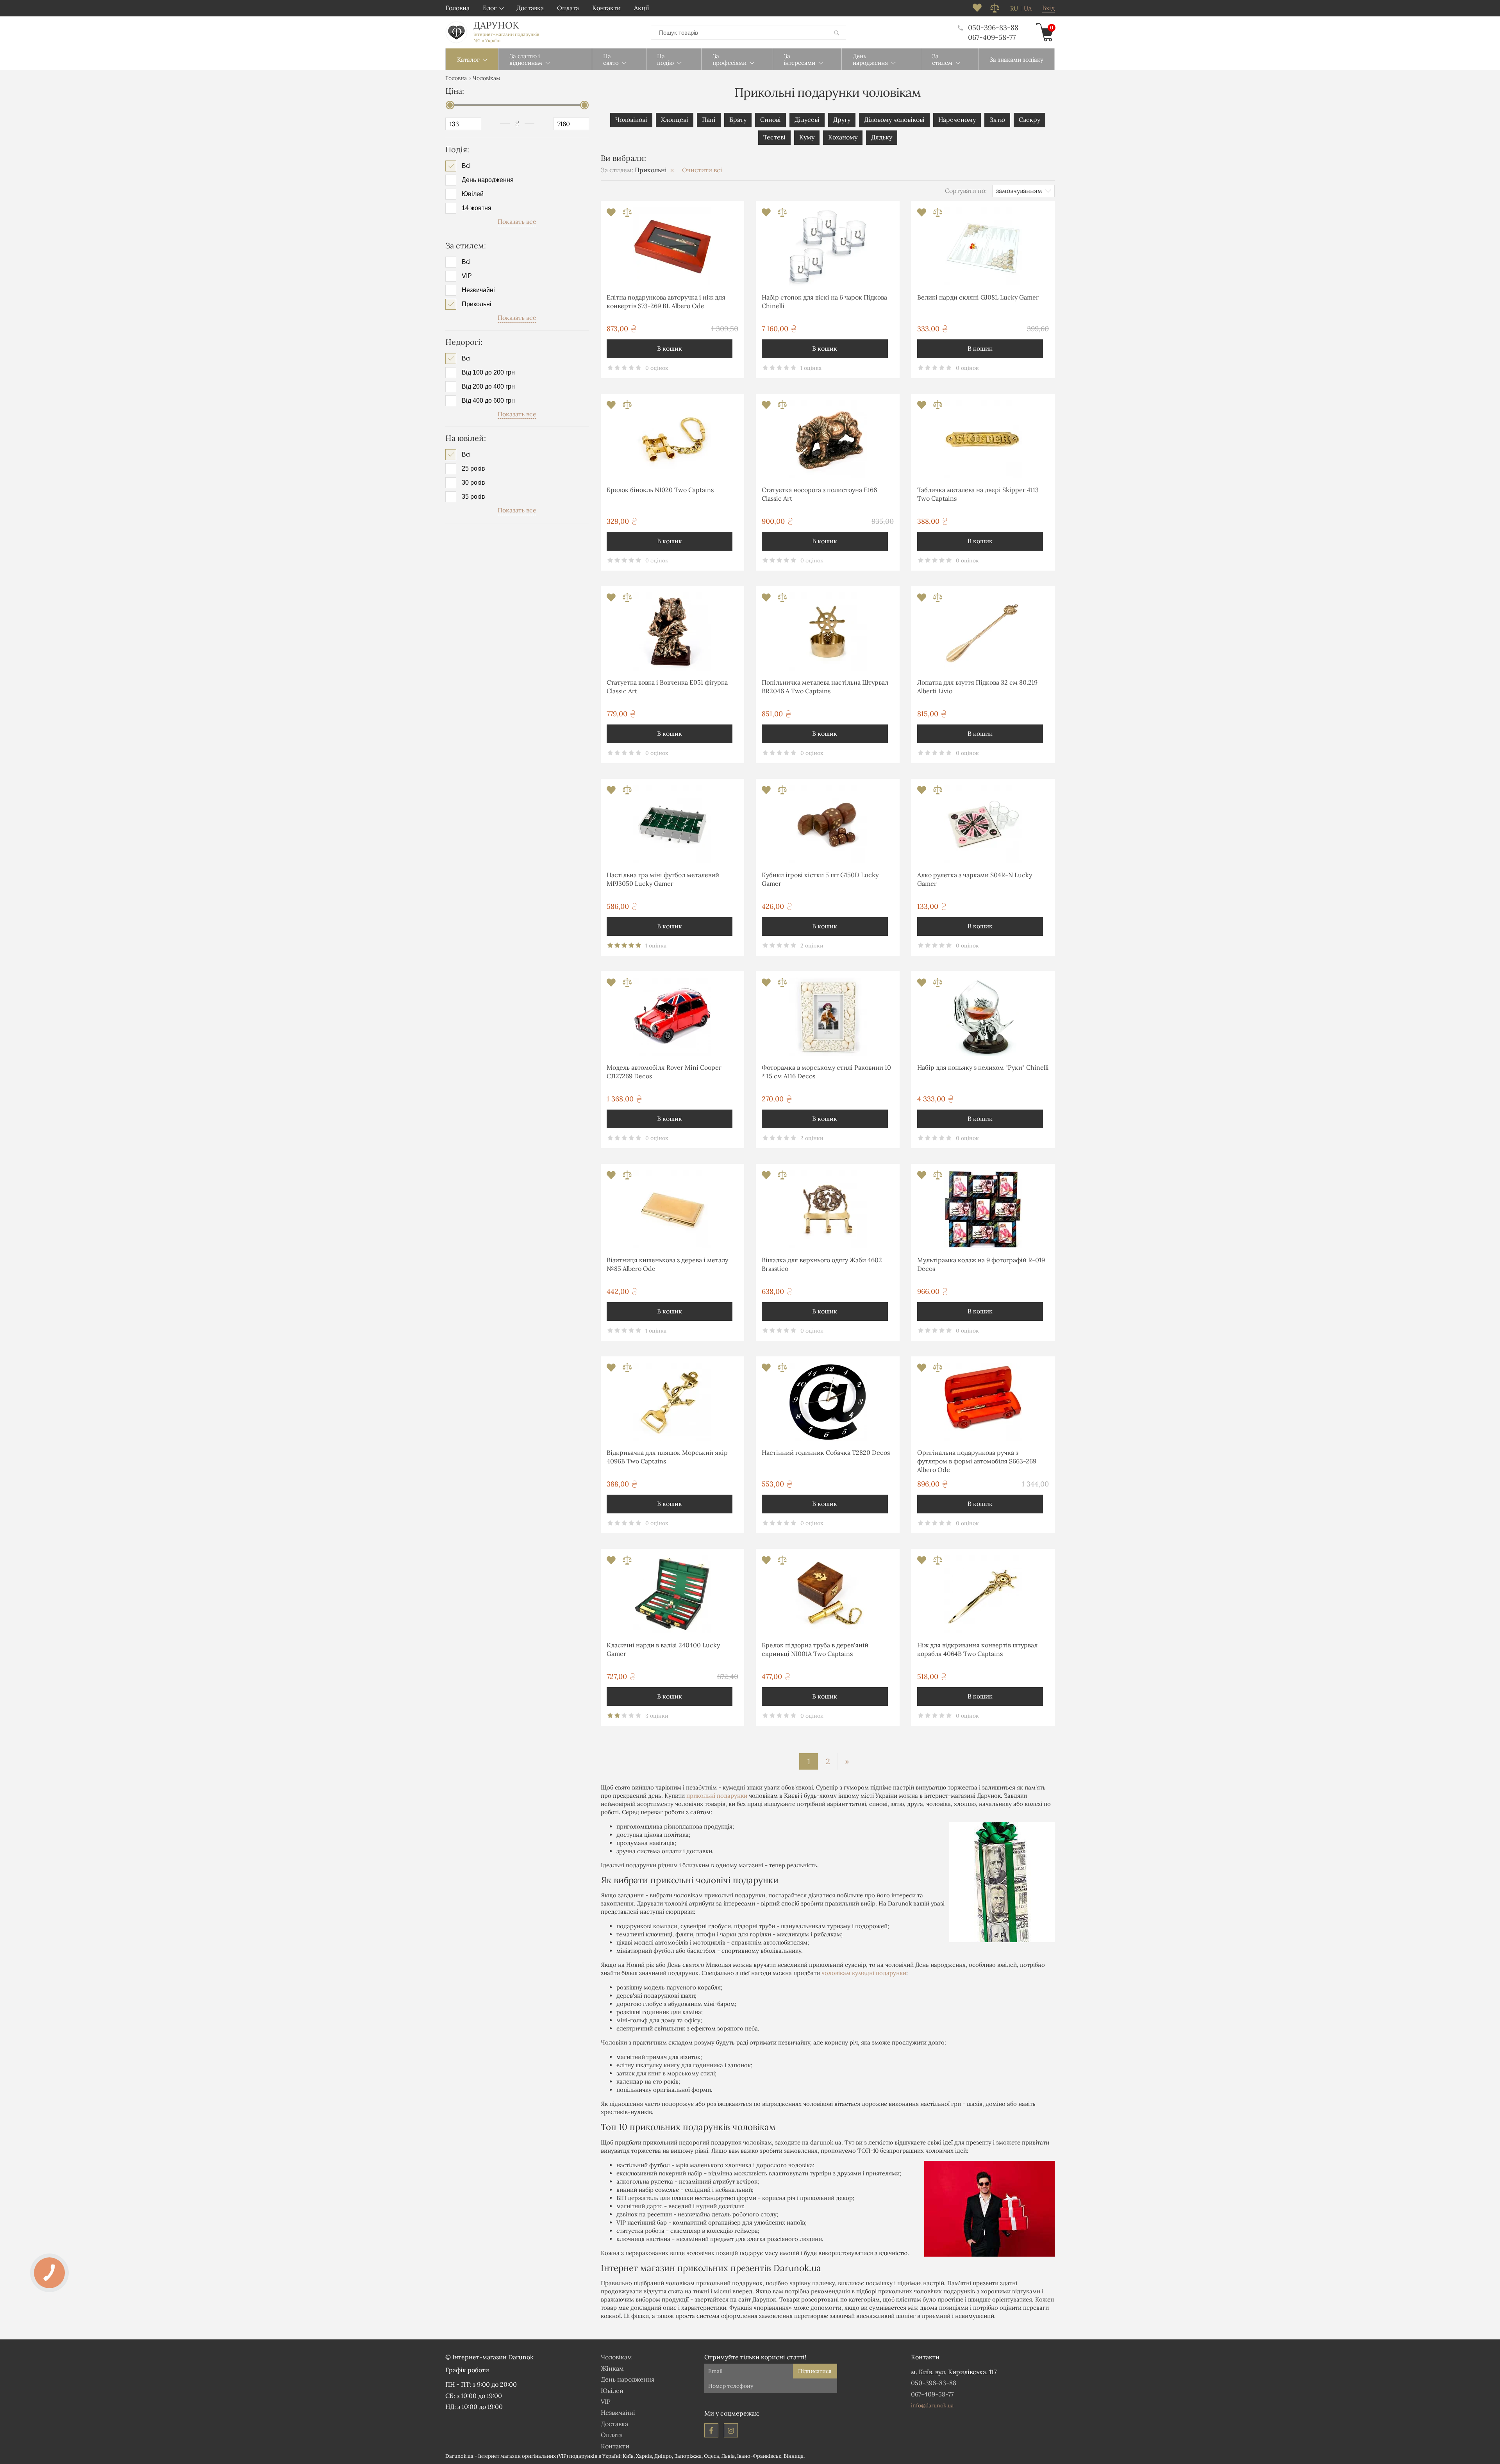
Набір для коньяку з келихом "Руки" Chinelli (983, 1067)
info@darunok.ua (932, 2405)
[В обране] (612, 215)
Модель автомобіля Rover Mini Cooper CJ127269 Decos (664, 1072)
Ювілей (473, 194)
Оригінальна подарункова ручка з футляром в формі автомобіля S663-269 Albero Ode (977, 1461)
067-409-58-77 (992, 37)
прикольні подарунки (717, 1796)
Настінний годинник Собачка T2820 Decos (826, 1452)
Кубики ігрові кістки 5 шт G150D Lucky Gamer (820, 879)
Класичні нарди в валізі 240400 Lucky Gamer (663, 1649)
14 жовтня (477, 208)
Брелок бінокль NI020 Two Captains (660, 490)
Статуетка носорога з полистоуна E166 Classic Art (819, 494)
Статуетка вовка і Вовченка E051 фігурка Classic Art (667, 687)
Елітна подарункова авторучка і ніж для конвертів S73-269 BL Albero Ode (666, 302)
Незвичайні (478, 290)
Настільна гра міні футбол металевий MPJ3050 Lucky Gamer (663, 879)
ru (1014, 9)
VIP (467, 276)
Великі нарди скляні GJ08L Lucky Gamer (978, 297)
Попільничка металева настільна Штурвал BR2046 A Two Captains (825, 687)
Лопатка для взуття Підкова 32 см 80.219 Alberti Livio (977, 687)
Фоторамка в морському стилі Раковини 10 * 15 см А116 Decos (826, 1072)
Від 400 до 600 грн (488, 401)
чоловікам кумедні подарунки (864, 1973)
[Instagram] (731, 2430)
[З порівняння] (627, 215)
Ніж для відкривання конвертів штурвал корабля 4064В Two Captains (977, 1649)
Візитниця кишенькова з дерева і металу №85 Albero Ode (667, 1264)
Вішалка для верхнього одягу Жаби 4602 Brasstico (822, 1264)
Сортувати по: (966, 191)
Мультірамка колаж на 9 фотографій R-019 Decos (981, 1264)
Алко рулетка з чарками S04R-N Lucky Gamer (975, 879)
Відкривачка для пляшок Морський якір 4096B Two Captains (667, 1457)
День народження (488, 180)
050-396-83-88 (993, 28)
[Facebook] (711, 2430)
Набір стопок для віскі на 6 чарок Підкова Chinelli (824, 302)
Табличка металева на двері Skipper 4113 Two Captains (978, 494)
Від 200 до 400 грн (488, 387)
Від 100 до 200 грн (488, 373)
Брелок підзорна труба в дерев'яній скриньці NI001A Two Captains (815, 1649)
